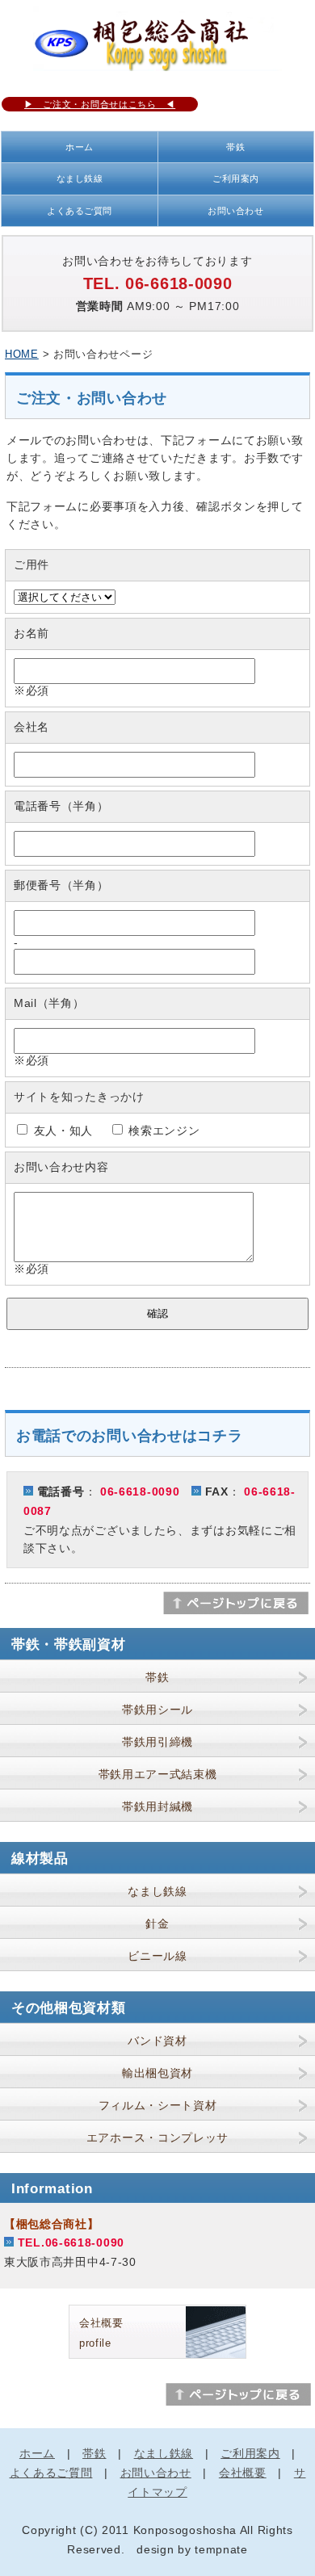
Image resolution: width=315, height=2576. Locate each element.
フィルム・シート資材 (158, 2105)
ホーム (80, 147)
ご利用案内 (236, 178)
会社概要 (243, 2473)
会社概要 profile (101, 2333)
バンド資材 (157, 2041)
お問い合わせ (235, 211)
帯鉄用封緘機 (157, 1806)
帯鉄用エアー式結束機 (158, 1774)
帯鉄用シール (157, 1710)
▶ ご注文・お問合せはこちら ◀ (100, 104)
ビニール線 (157, 1956)
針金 (157, 1924)
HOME (22, 354)
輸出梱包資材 (157, 2073)
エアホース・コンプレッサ (157, 2138)
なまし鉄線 (80, 178)
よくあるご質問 (80, 211)
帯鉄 (235, 147)
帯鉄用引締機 (157, 1742)
